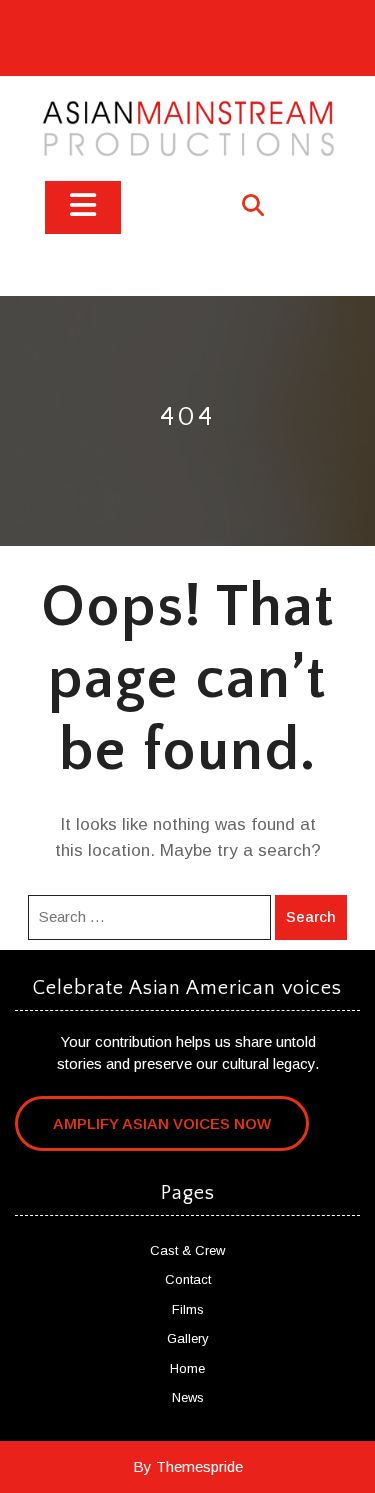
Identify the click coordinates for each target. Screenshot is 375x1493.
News (188, 1397)
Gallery (188, 1338)
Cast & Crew (187, 1250)
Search (311, 916)
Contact (188, 1279)
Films (188, 1309)
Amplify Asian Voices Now (162, 1123)
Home (187, 1368)
